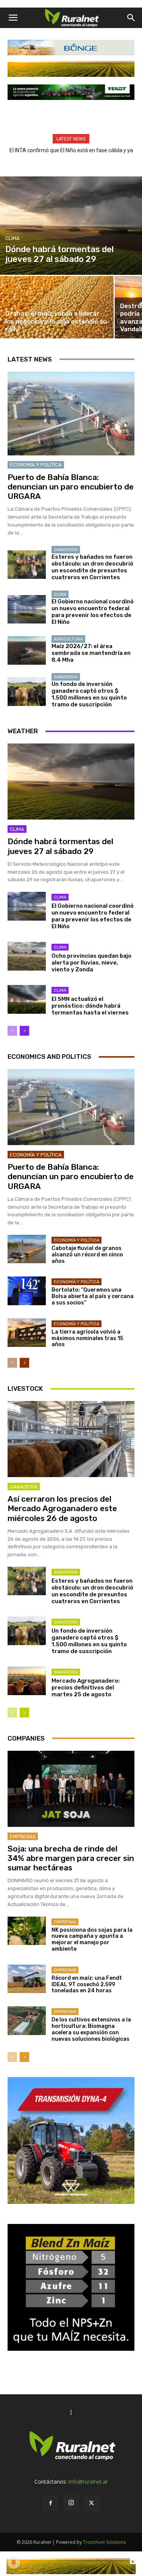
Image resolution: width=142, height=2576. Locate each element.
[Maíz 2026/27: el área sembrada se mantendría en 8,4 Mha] (27, 651)
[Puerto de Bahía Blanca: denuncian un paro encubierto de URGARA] (71, 414)
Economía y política (36, 465)
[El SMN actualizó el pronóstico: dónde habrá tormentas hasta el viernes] (27, 999)
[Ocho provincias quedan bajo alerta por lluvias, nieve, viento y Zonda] (27, 956)
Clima (12, 238)
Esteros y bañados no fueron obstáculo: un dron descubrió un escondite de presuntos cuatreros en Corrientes (92, 567)
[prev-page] (12, 1031)
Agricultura (68, 639)
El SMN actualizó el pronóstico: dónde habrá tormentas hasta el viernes (90, 1006)
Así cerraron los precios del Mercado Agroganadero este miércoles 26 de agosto (62, 1508)
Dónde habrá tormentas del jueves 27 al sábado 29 (60, 846)
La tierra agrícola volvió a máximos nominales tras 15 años (87, 1338)
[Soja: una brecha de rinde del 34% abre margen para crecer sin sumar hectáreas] (71, 1789)
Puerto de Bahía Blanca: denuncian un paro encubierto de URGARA (71, 487)
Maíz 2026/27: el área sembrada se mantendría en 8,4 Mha (91, 653)
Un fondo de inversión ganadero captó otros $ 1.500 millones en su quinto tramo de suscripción (89, 694)
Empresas (23, 1837)
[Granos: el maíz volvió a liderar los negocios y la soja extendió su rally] (57, 307)
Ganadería (66, 550)
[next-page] (24, 1031)
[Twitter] (92, 2503)
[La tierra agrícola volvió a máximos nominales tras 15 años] (27, 1333)
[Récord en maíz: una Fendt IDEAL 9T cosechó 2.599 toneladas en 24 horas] (27, 1979)
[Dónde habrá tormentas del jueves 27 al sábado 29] (71, 226)
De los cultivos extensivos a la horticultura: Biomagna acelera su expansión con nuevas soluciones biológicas (91, 2029)
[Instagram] (71, 2503)
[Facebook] (51, 2503)
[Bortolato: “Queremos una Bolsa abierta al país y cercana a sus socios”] (27, 1291)
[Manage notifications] (14, 2562)
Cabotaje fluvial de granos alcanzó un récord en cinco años (87, 1255)
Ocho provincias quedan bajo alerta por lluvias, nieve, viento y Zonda (91, 963)
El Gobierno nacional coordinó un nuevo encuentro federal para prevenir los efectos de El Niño (93, 612)
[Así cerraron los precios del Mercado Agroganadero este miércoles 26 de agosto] (71, 1439)
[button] (13, 18)
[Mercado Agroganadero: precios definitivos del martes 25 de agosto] (27, 1681)
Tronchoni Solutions (104, 2542)
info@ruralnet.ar (88, 2482)
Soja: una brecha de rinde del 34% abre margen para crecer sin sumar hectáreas (71, 1858)
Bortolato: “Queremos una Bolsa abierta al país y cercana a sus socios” (93, 1296)
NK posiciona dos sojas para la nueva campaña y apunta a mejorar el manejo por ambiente (92, 1939)
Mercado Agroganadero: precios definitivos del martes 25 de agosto (86, 1688)
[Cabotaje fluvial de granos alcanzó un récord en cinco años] (27, 1249)
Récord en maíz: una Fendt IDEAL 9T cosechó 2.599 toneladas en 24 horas (87, 1985)
